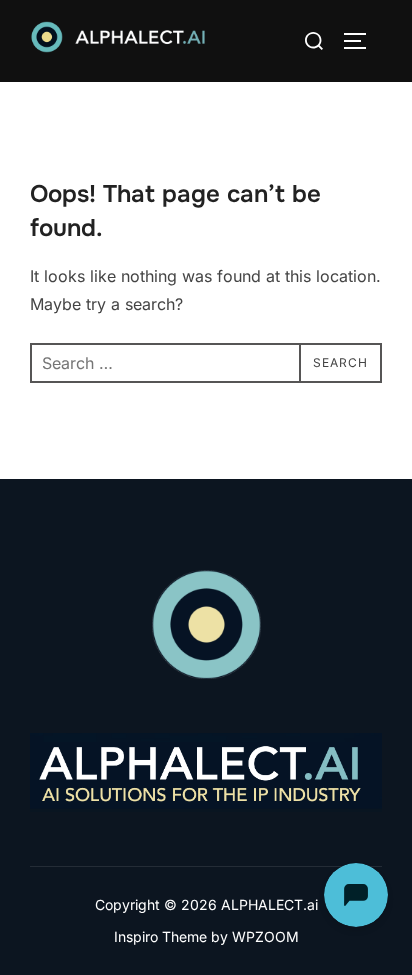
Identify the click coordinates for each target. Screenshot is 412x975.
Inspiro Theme (160, 936)
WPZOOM (265, 936)
